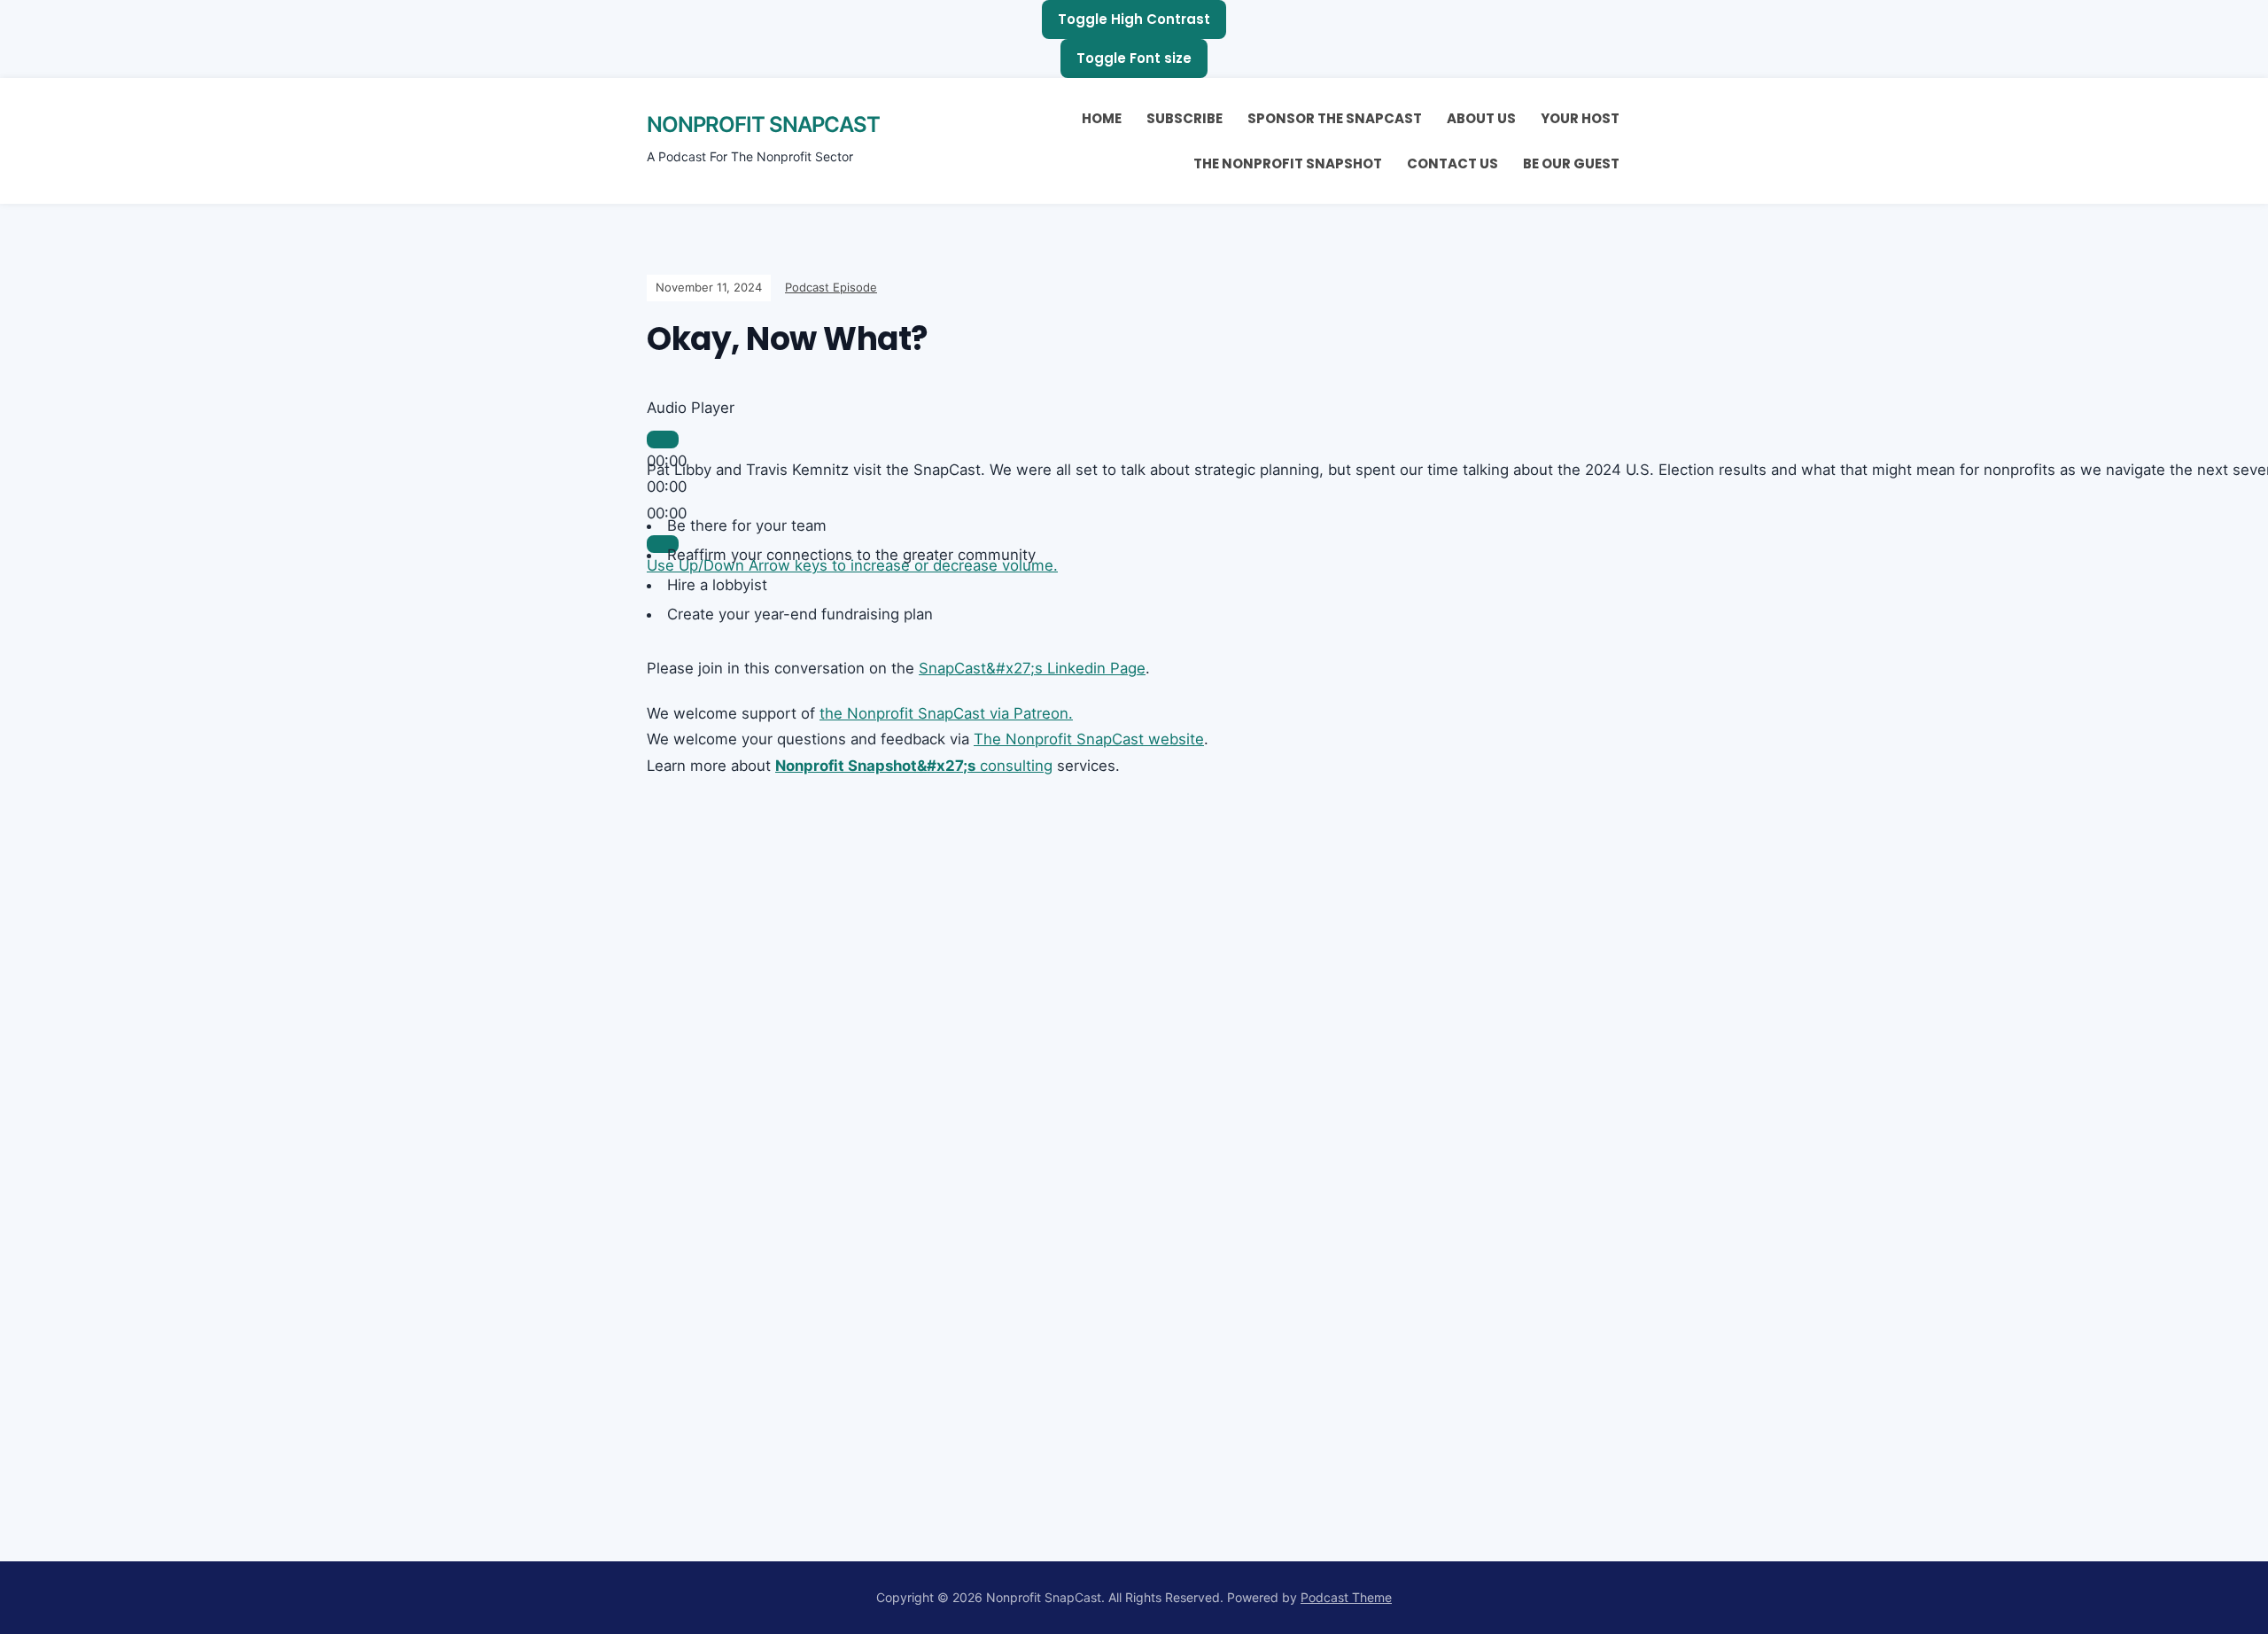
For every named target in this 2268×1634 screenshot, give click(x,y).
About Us (1481, 118)
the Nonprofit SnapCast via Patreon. (946, 713)
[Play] (663, 440)
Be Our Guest (1571, 163)
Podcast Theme (1346, 1597)
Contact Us (1452, 163)
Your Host (1580, 118)
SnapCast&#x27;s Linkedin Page (1032, 668)
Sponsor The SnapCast (1335, 118)
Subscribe (1184, 118)
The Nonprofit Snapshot (1288, 163)
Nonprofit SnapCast (763, 124)
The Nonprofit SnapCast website (1089, 739)
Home (1102, 118)
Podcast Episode (831, 287)
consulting (914, 766)
